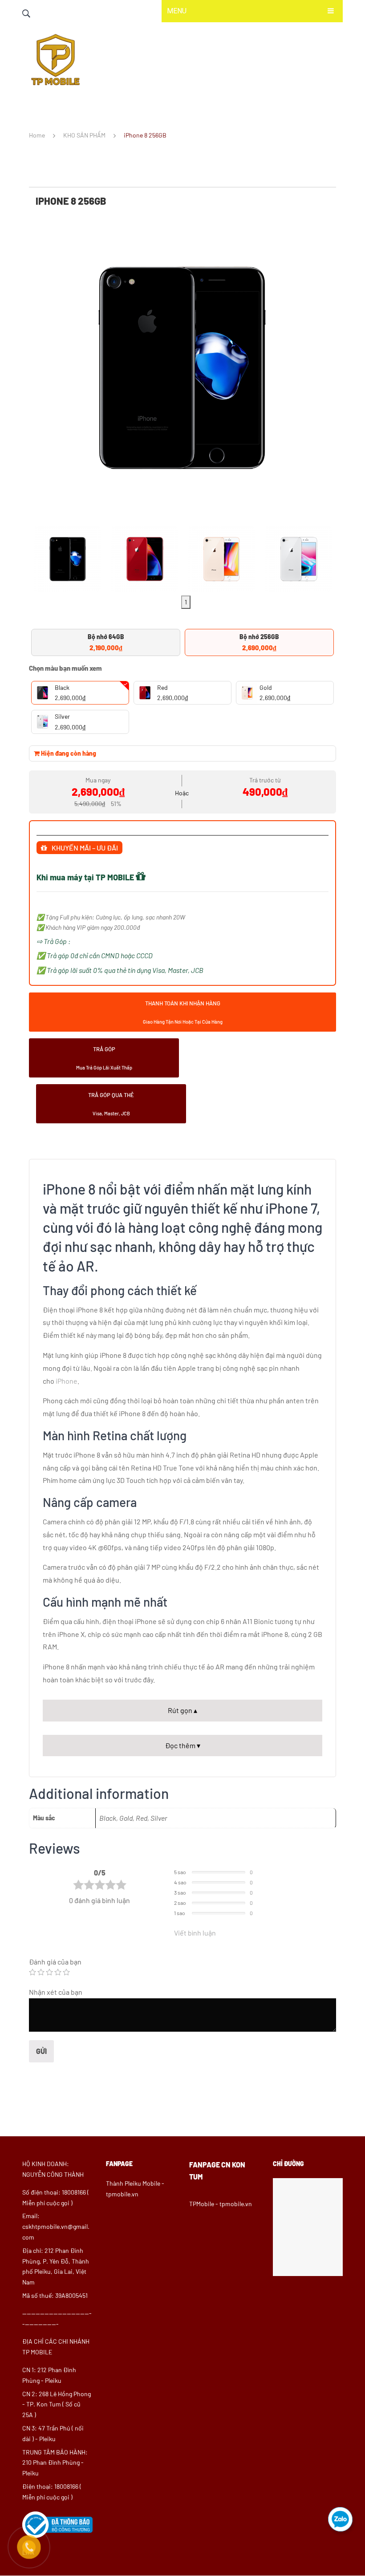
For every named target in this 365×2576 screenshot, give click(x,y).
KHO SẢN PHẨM (84, 135)
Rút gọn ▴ (182, 1710)
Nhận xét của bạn (56, 1992)
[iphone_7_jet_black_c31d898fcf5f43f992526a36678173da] (182, 368)
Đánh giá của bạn (55, 1962)
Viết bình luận (195, 1933)
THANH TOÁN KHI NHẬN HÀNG (183, 1012)
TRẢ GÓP (104, 1058)
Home (37, 135)
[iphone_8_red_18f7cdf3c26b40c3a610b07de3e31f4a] (144, 559)
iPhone (67, 1381)
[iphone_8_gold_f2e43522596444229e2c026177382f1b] (221, 559)
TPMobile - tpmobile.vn (221, 2204)
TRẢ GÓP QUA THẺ (111, 1104)
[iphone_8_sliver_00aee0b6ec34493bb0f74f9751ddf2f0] (298, 559)
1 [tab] (186, 602)
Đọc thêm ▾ (183, 1745)
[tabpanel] (67, 557)
